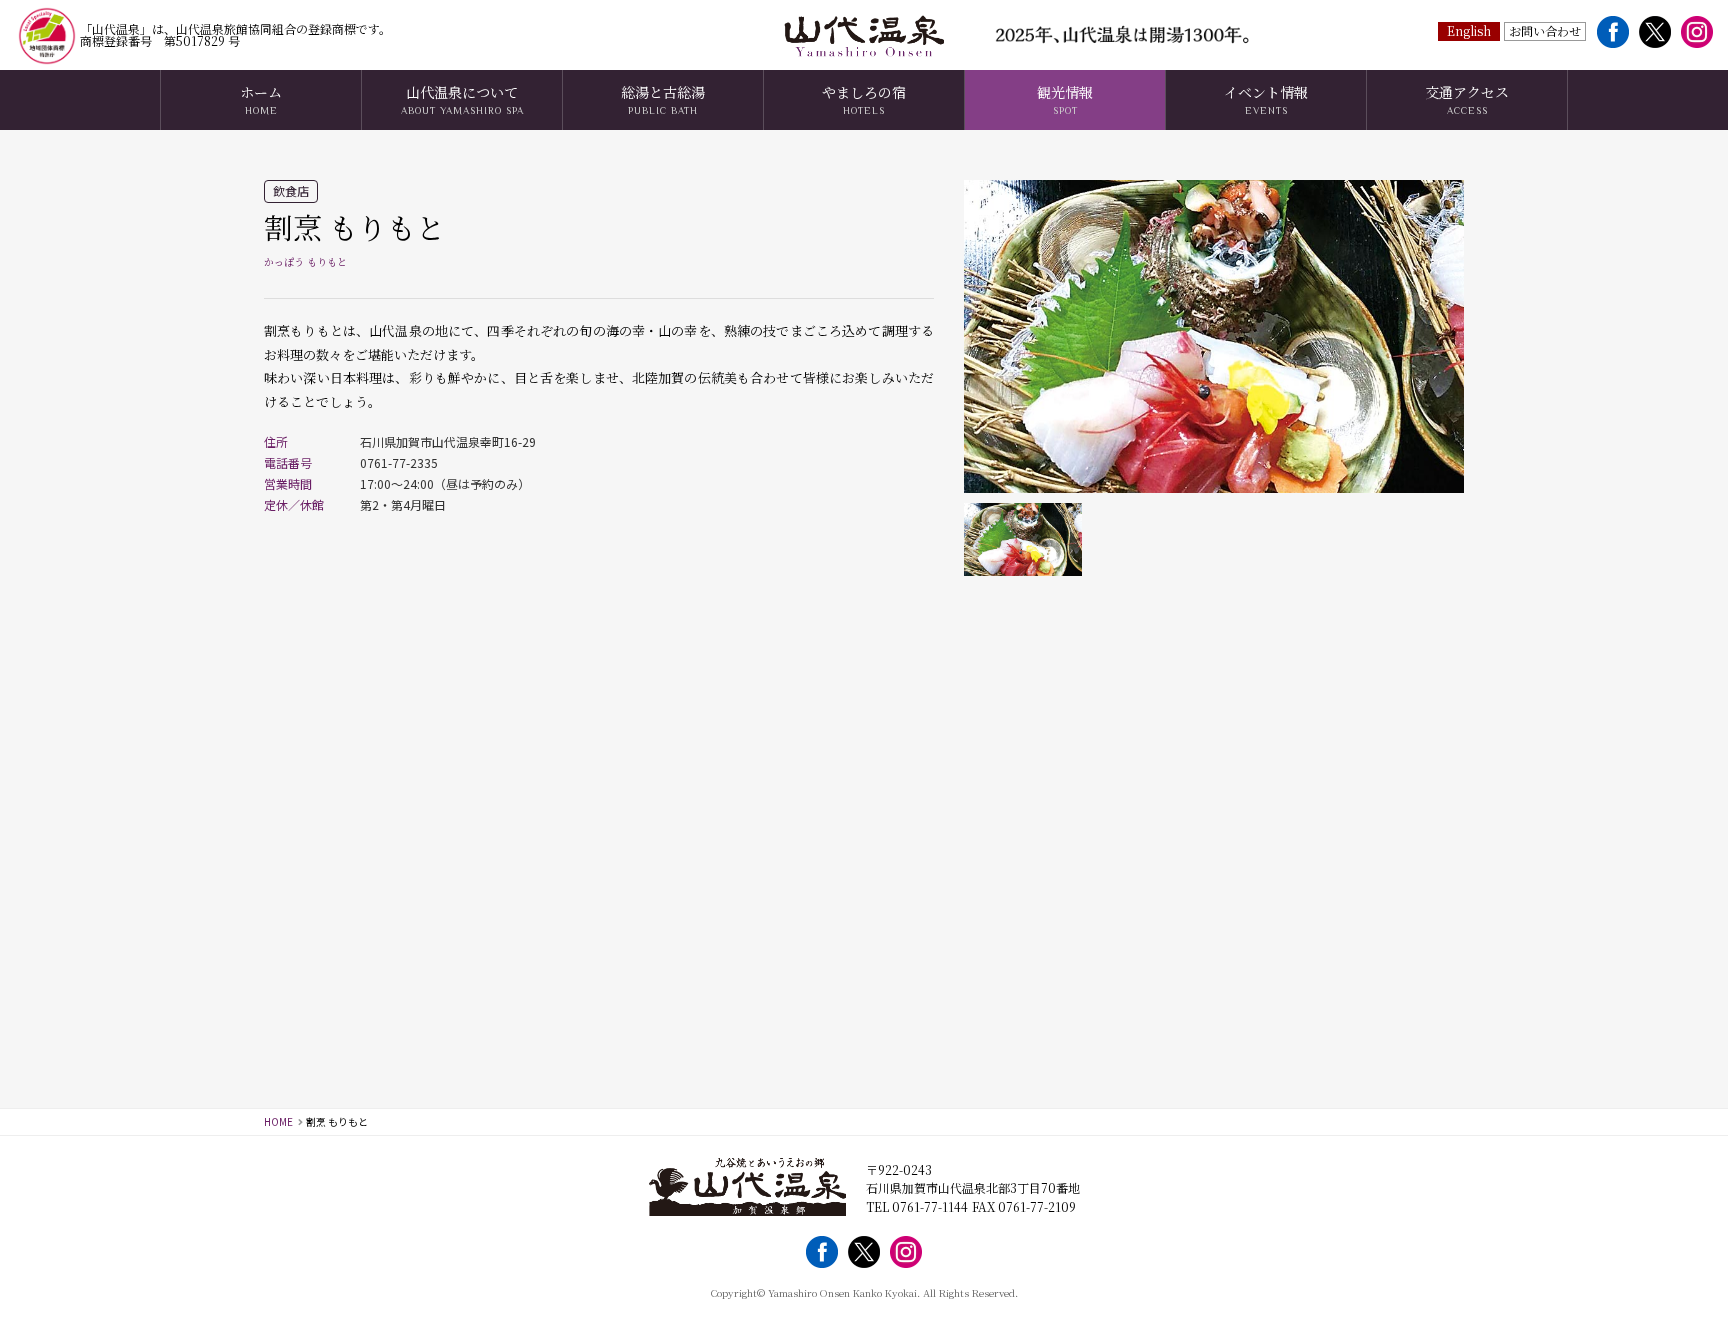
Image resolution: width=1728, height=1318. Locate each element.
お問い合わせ (1545, 30)
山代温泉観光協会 (864, 35)
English (1469, 30)
